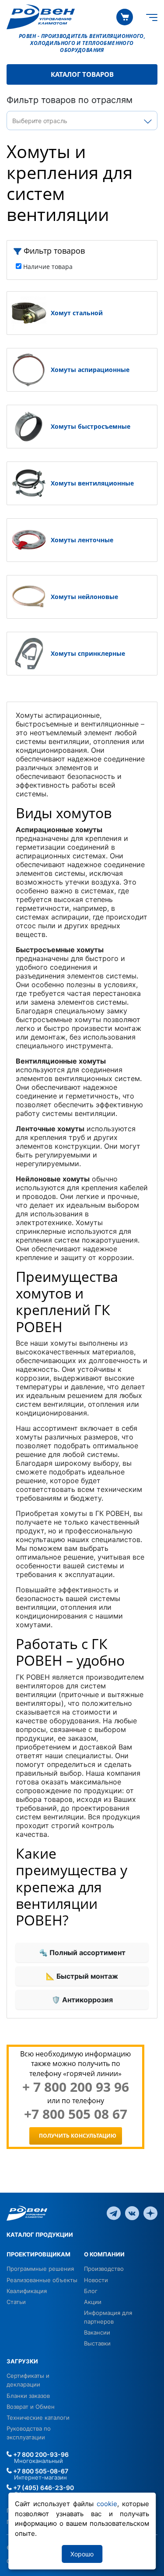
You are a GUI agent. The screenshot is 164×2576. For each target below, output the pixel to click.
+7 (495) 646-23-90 (43, 2488)
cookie (107, 2504)
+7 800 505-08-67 (40, 2471)
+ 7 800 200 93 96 (76, 2087)
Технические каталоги (38, 2418)
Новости (96, 2280)
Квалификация (27, 2291)
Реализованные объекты (42, 2280)
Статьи (16, 2302)
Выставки (97, 2343)
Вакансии (97, 2332)
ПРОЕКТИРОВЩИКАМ (38, 2254)
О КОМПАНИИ (104, 2254)
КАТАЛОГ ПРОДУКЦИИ (40, 2235)
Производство (104, 2269)
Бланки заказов (28, 2396)
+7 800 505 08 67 (76, 2114)
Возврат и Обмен (31, 2407)
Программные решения (40, 2269)
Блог (91, 2291)
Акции (93, 2302)
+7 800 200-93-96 (40, 2454)
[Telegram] (114, 2213)
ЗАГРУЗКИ (22, 2361)
